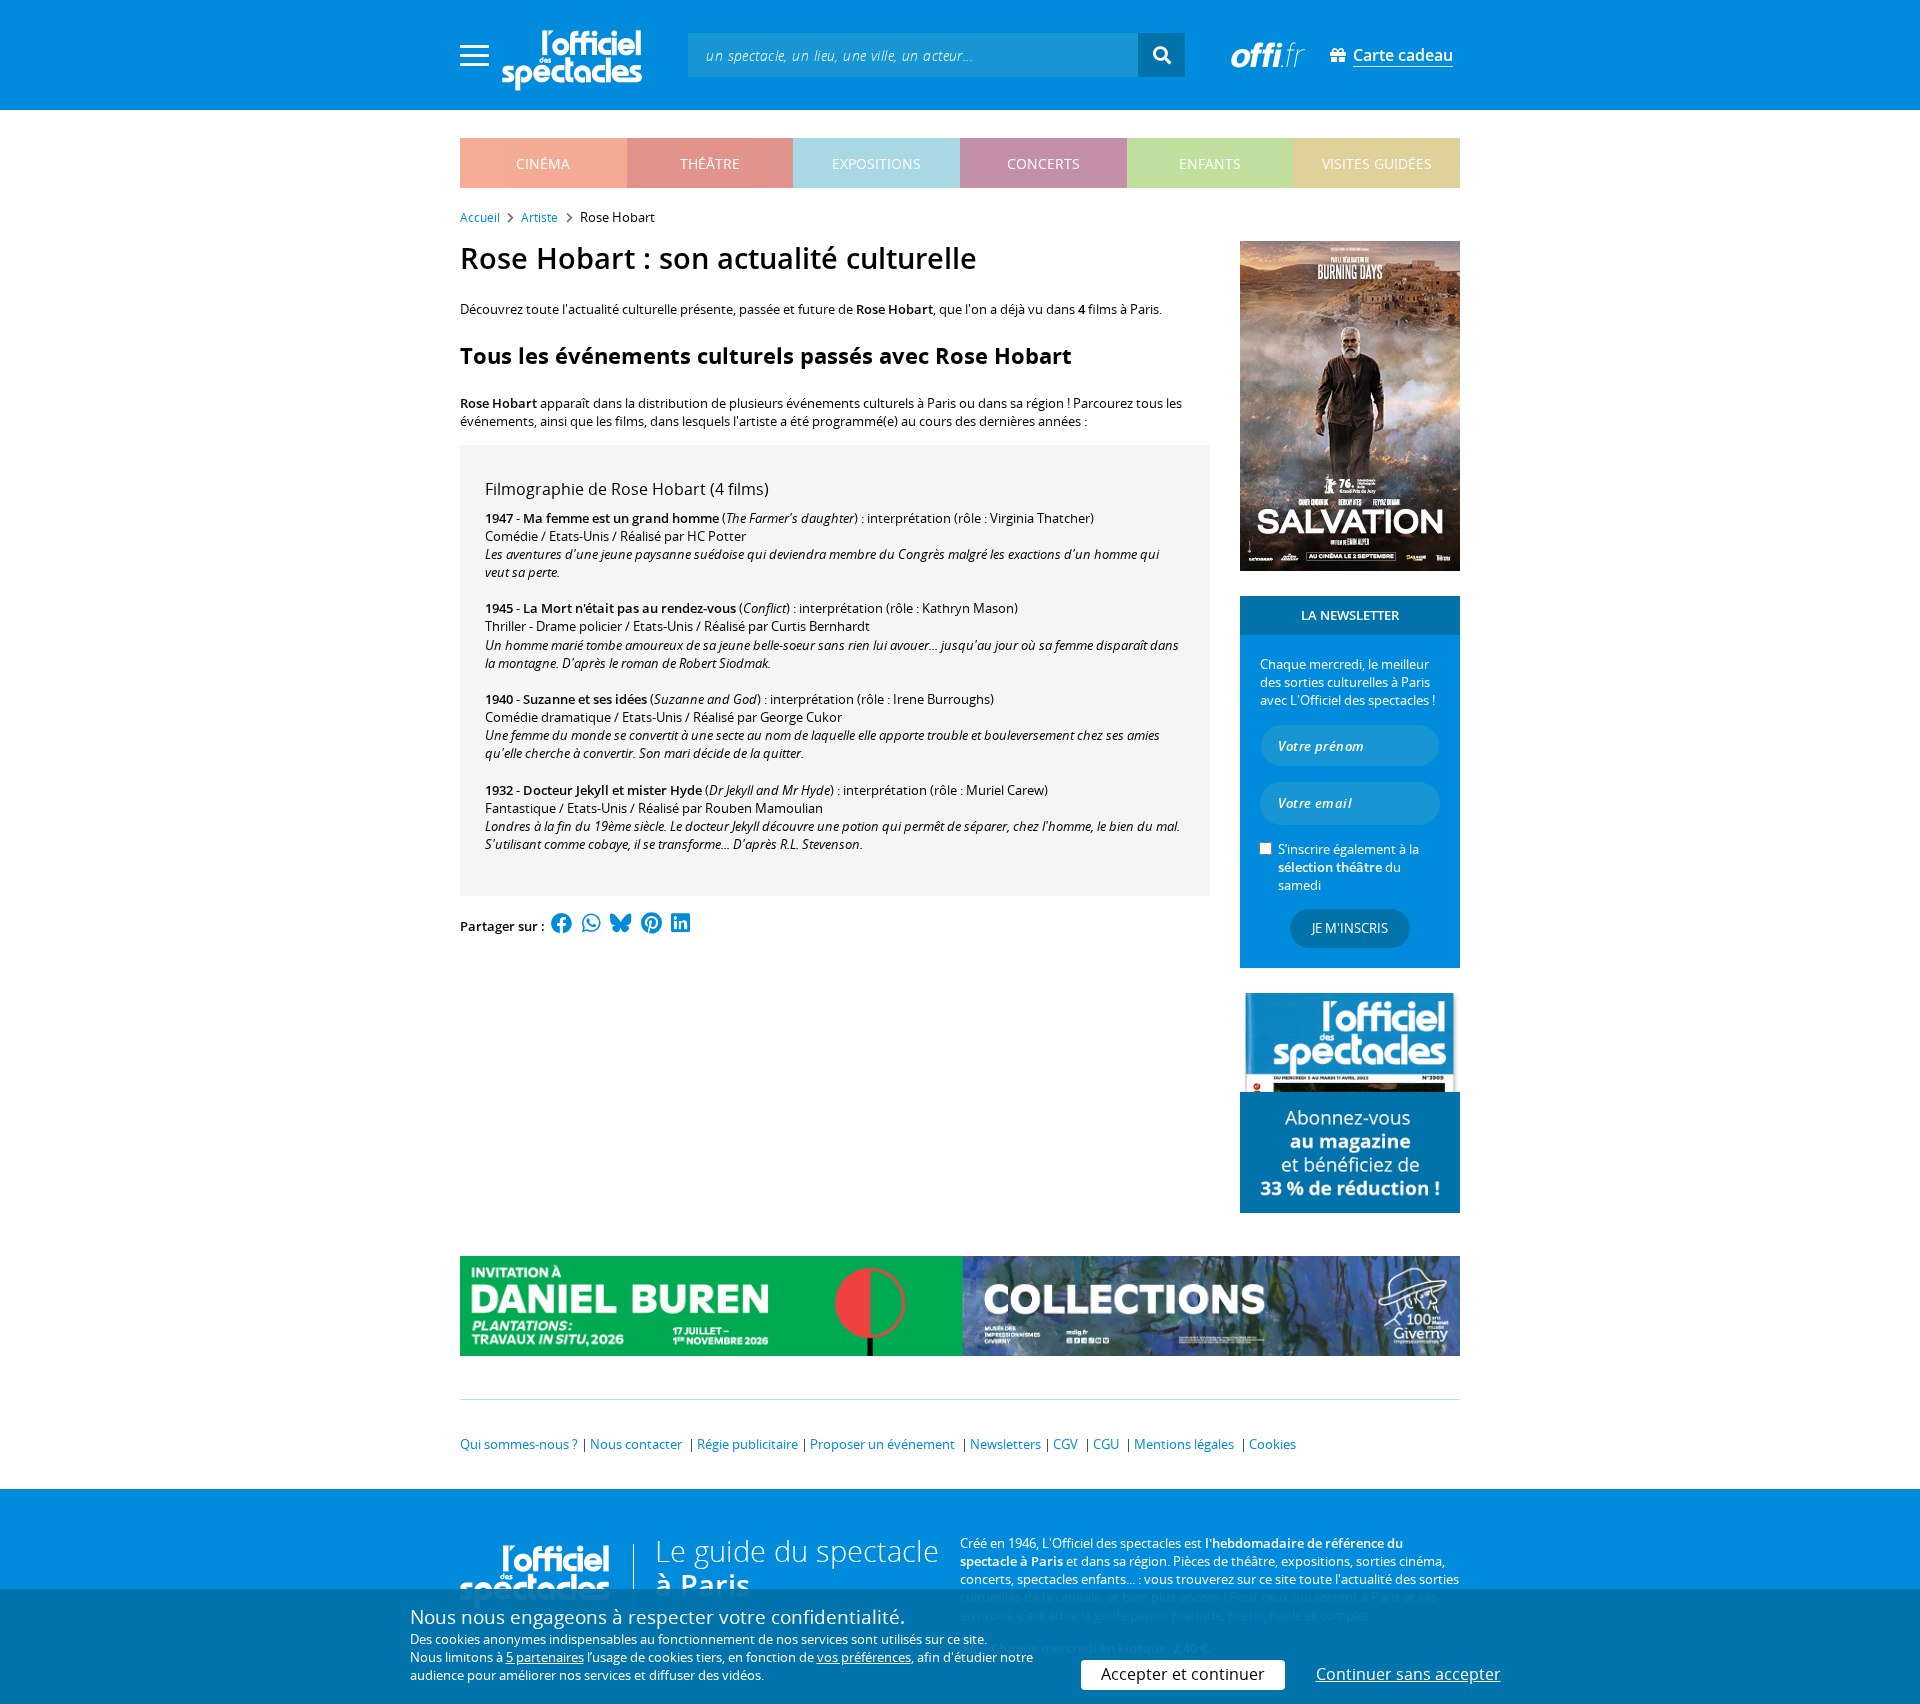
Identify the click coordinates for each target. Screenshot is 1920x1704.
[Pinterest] (651, 926)
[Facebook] (562, 926)
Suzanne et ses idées (585, 699)
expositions (876, 163)
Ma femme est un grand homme (621, 518)
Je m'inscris (1350, 928)
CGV (1065, 1444)
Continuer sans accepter (1408, 1674)
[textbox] (913, 54)
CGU (1106, 1444)
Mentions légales (1184, 1444)
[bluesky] (621, 926)
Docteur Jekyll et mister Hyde (612, 790)
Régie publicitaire (747, 1444)
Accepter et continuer (1183, 1674)
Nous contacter (636, 1444)
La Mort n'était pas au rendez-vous (629, 608)
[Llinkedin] (680, 926)
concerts (1043, 163)
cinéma (543, 163)
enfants (1210, 163)
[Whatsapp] (591, 926)
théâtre (710, 163)
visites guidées (1377, 163)
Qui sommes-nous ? (519, 1444)
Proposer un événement (882, 1444)
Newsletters (1005, 1444)
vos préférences (864, 1657)
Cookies (1272, 1444)
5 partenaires (545, 1657)
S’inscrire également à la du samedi (1348, 867)
